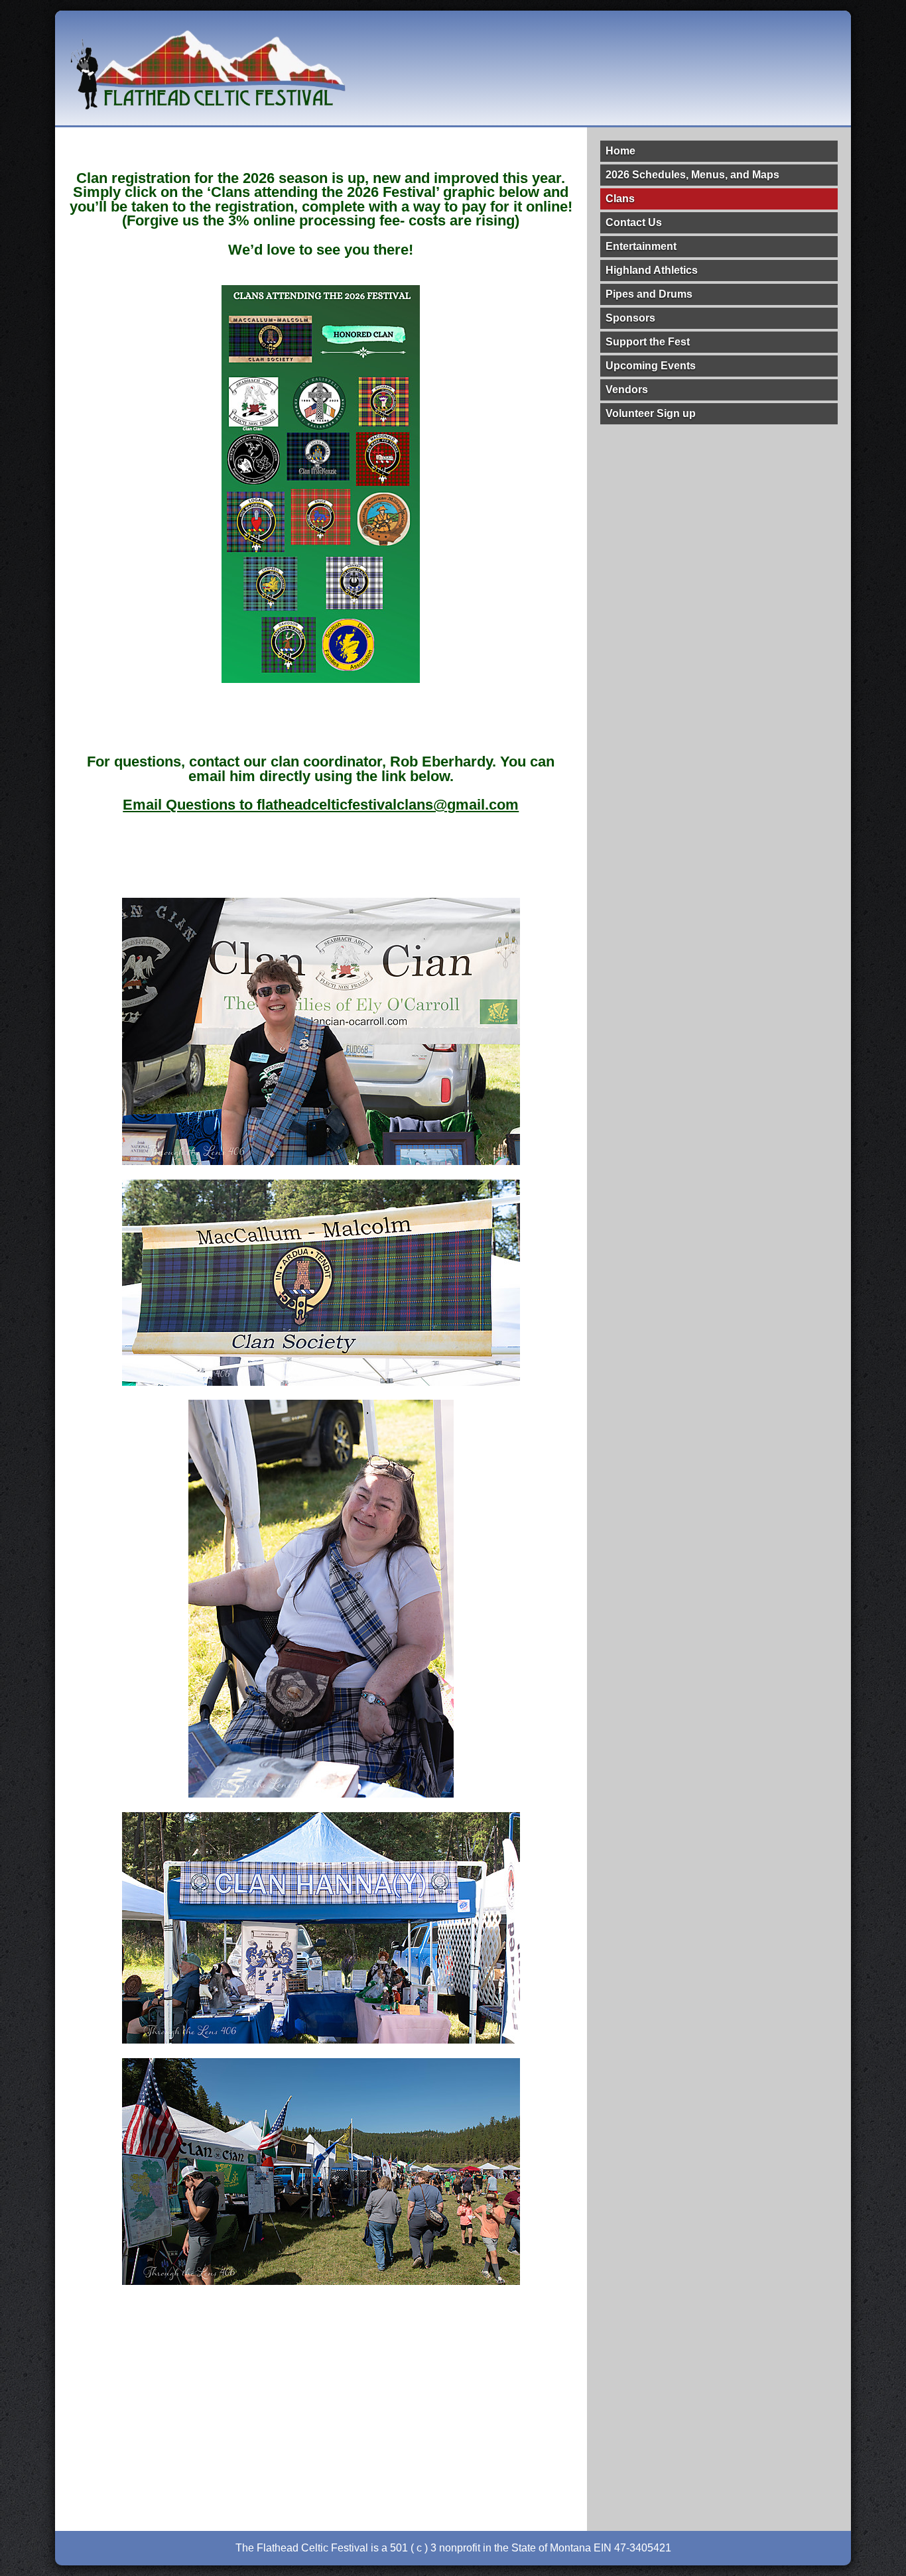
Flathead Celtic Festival (208, 68)
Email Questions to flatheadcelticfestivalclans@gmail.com (321, 805)
